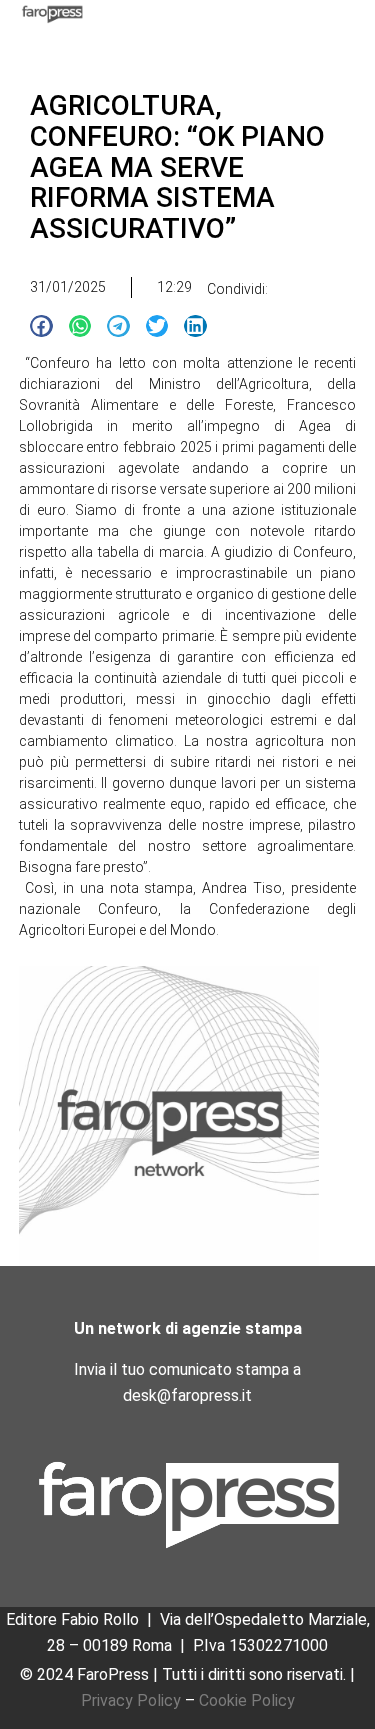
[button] (41, 326)
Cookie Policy (247, 1700)
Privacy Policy (131, 1700)
